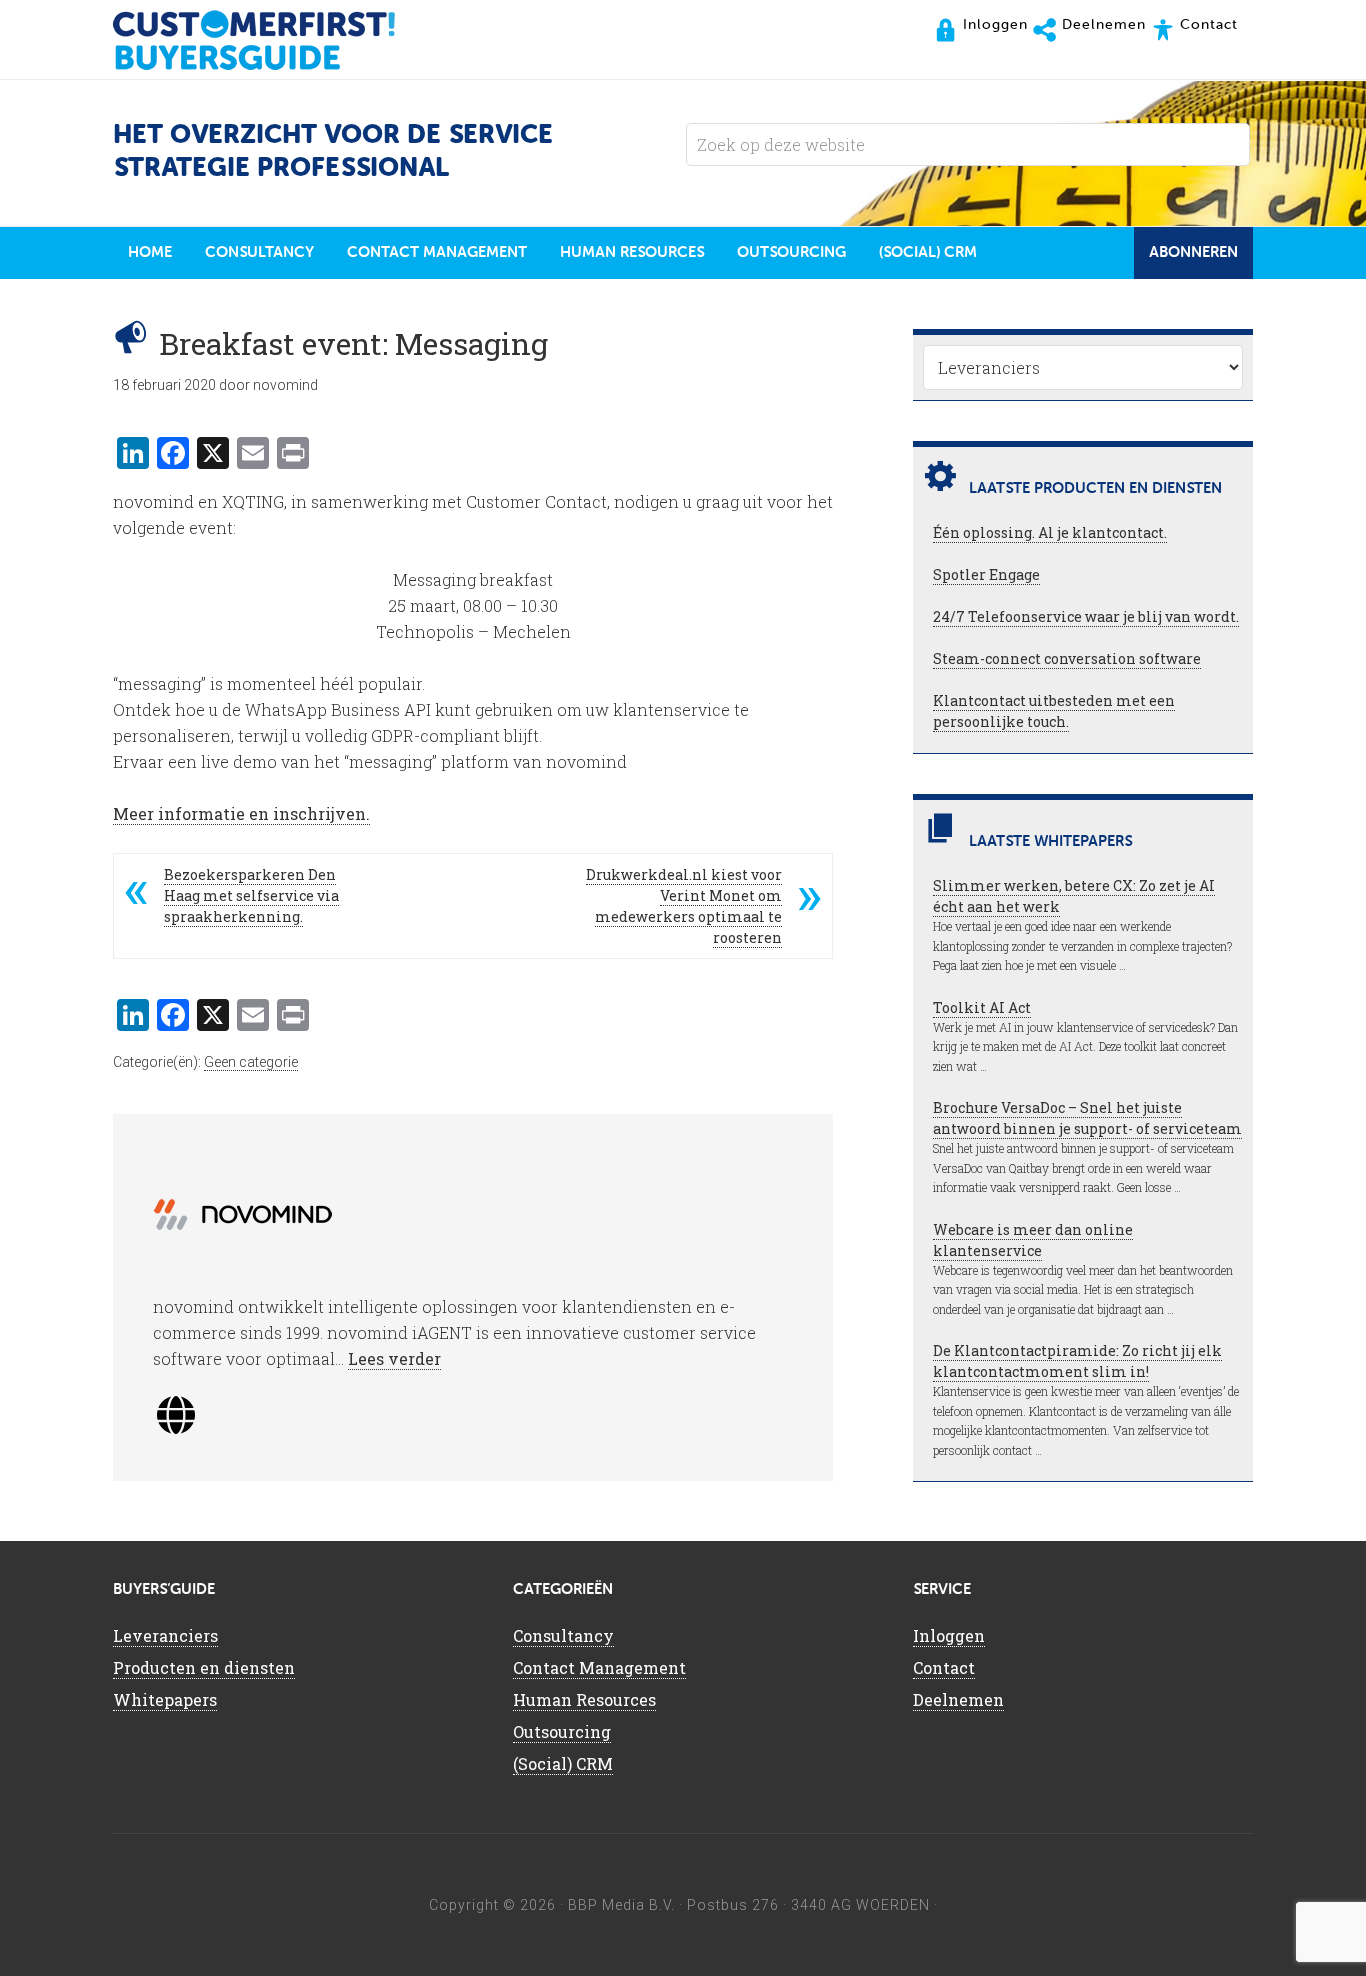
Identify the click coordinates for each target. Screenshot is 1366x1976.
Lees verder (394, 1358)
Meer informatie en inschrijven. (241, 813)
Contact (944, 1667)
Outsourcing (562, 1731)
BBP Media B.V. (621, 1905)
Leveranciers (165, 1635)
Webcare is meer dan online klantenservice (1033, 1240)
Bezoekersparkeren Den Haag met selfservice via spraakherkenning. (251, 895)
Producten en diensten (204, 1667)
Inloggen (949, 1635)
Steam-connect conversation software (1067, 658)
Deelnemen (958, 1699)
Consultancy (563, 1635)
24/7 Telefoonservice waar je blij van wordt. (1086, 616)
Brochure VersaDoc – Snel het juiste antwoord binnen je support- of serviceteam (1087, 1118)
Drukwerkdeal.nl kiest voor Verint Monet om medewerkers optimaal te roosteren (684, 906)
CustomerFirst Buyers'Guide (273, 40)
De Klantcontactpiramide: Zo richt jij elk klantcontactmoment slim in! (1077, 1361)
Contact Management (599, 1667)
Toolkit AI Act (982, 1007)
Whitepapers (165, 1699)
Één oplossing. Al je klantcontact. (1050, 532)
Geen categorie (251, 1062)
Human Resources (584, 1699)
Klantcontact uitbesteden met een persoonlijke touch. (1054, 711)
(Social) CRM (563, 1763)
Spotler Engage (986, 574)
